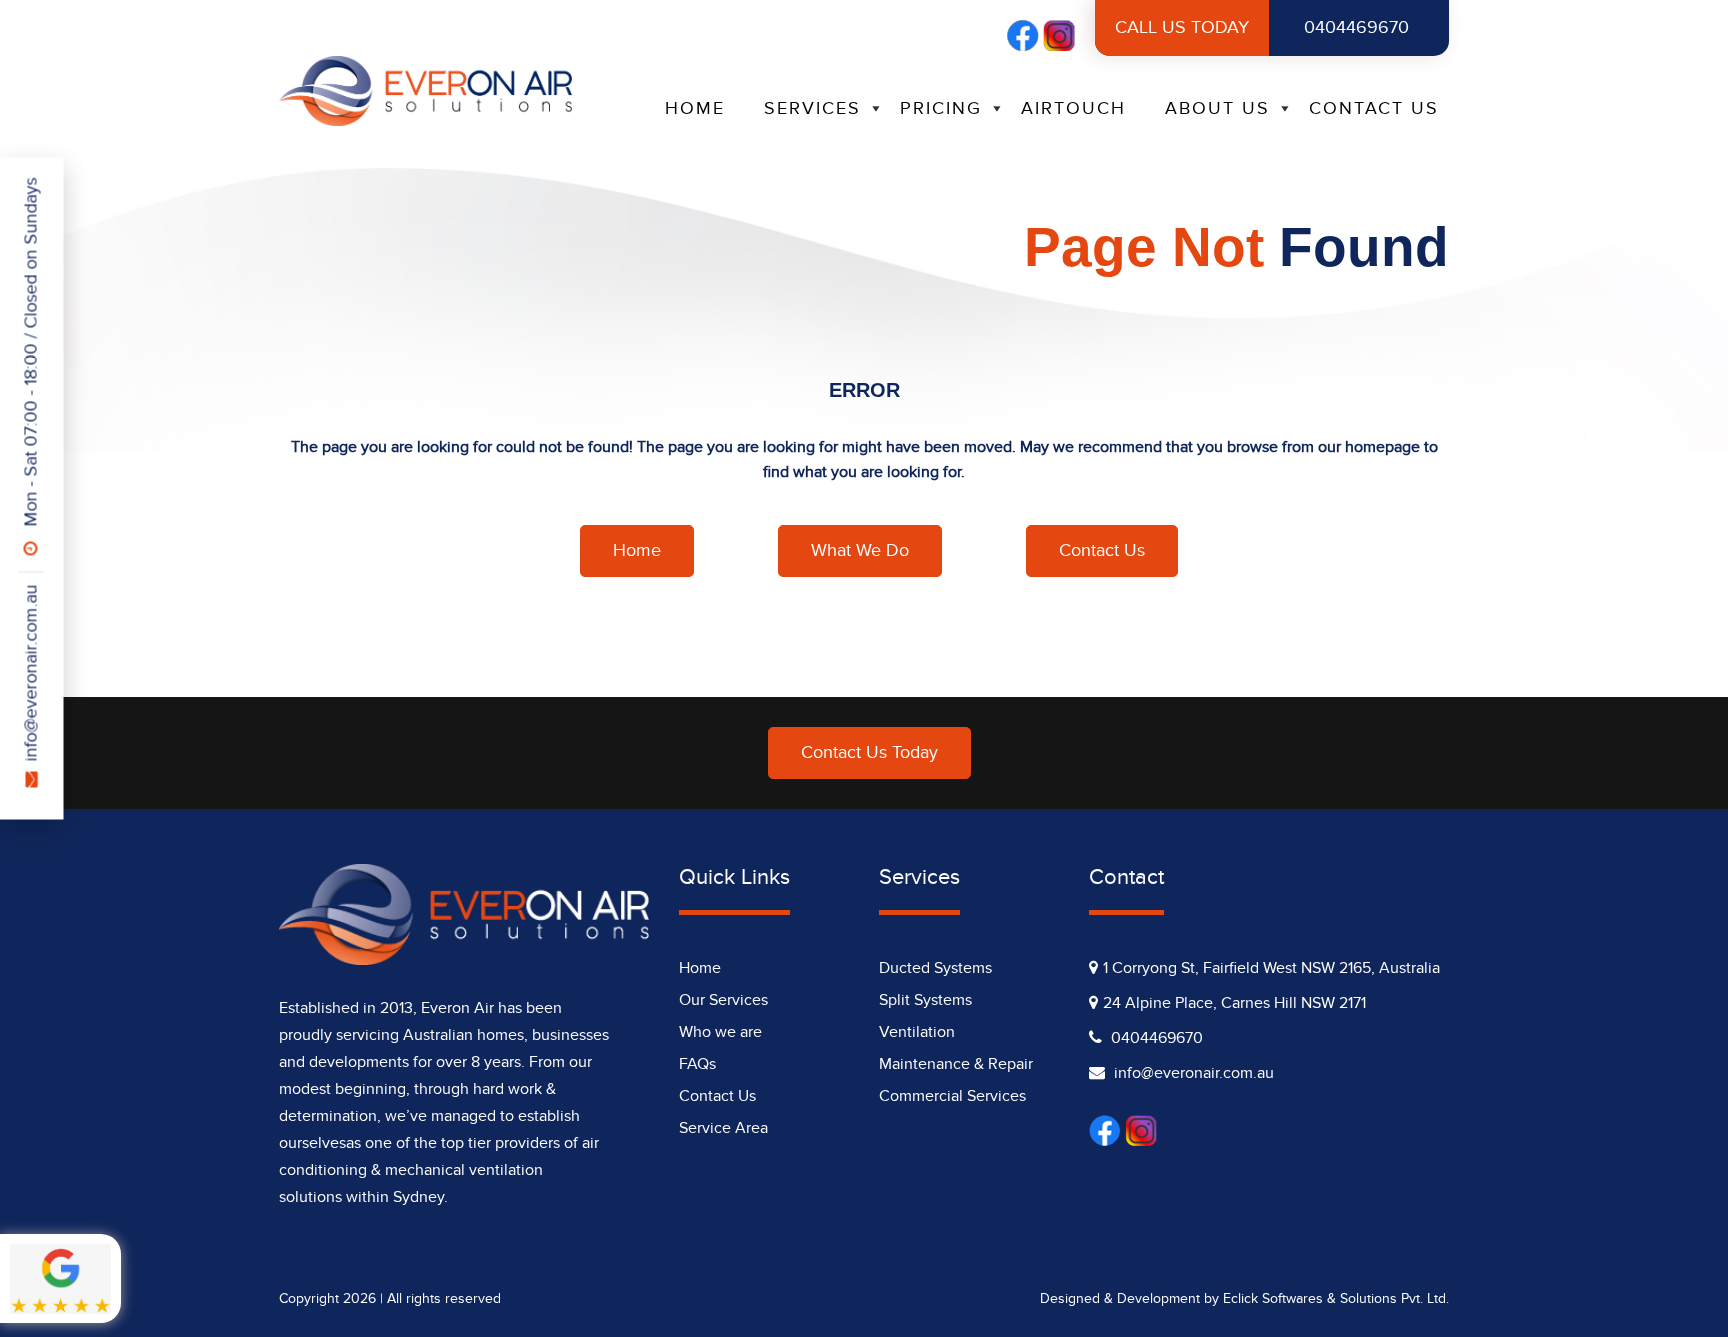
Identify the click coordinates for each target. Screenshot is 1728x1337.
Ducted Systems (935, 968)
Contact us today (869, 752)
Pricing (941, 108)
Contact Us (1374, 108)
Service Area (723, 1128)
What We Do (860, 550)
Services (812, 108)
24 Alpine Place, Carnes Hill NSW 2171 (1234, 1003)
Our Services (723, 1000)
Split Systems (925, 1000)
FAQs (697, 1064)
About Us (1217, 108)
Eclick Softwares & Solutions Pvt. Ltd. (1336, 1298)
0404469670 (1262, 27)
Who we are (720, 1032)
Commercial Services (952, 1096)
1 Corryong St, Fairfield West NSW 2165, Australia (1271, 968)
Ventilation (917, 1032)
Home (695, 108)
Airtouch (1073, 108)
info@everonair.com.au (31, 673)
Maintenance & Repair (956, 1064)
